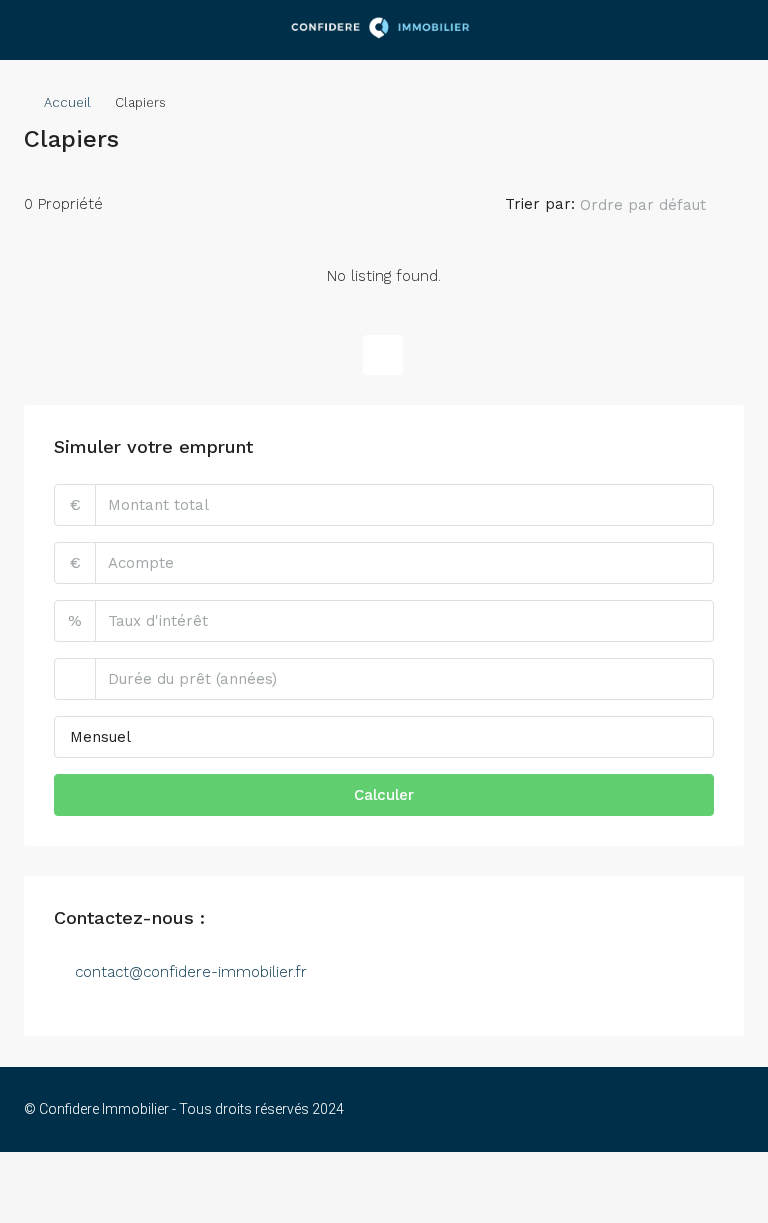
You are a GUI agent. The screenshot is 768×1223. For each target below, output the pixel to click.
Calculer (384, 795)
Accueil (67, 102)
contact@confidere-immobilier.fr (191, 972)
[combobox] (659, 205)
